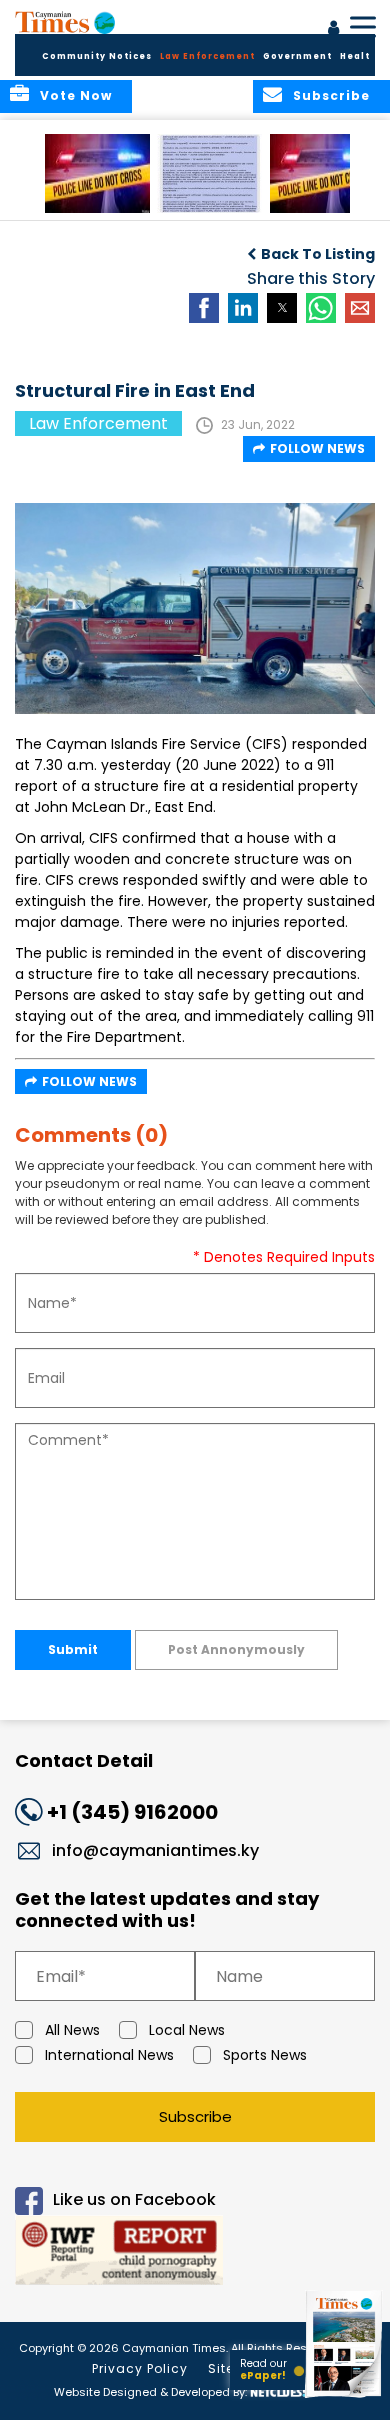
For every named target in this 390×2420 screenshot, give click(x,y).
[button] (97, 173)
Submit (73, 1649)
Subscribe (195, 2116)
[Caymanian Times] (65, 22)
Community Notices (97, 56)
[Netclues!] (278, 2390)
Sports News (265, 2055)
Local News (187, 2030)
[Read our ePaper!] (345, 2397)
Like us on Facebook (134, 2200)
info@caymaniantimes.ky (155, 1850)
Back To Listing (318, 254)
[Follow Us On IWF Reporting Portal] (195, 2253)
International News (109, 2055)
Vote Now (76, 95)
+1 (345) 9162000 (132, 1812)
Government (297, 56)
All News (72, 2030)
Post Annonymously (236, 1649)
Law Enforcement (207, 56)
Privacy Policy (140, 2368)
